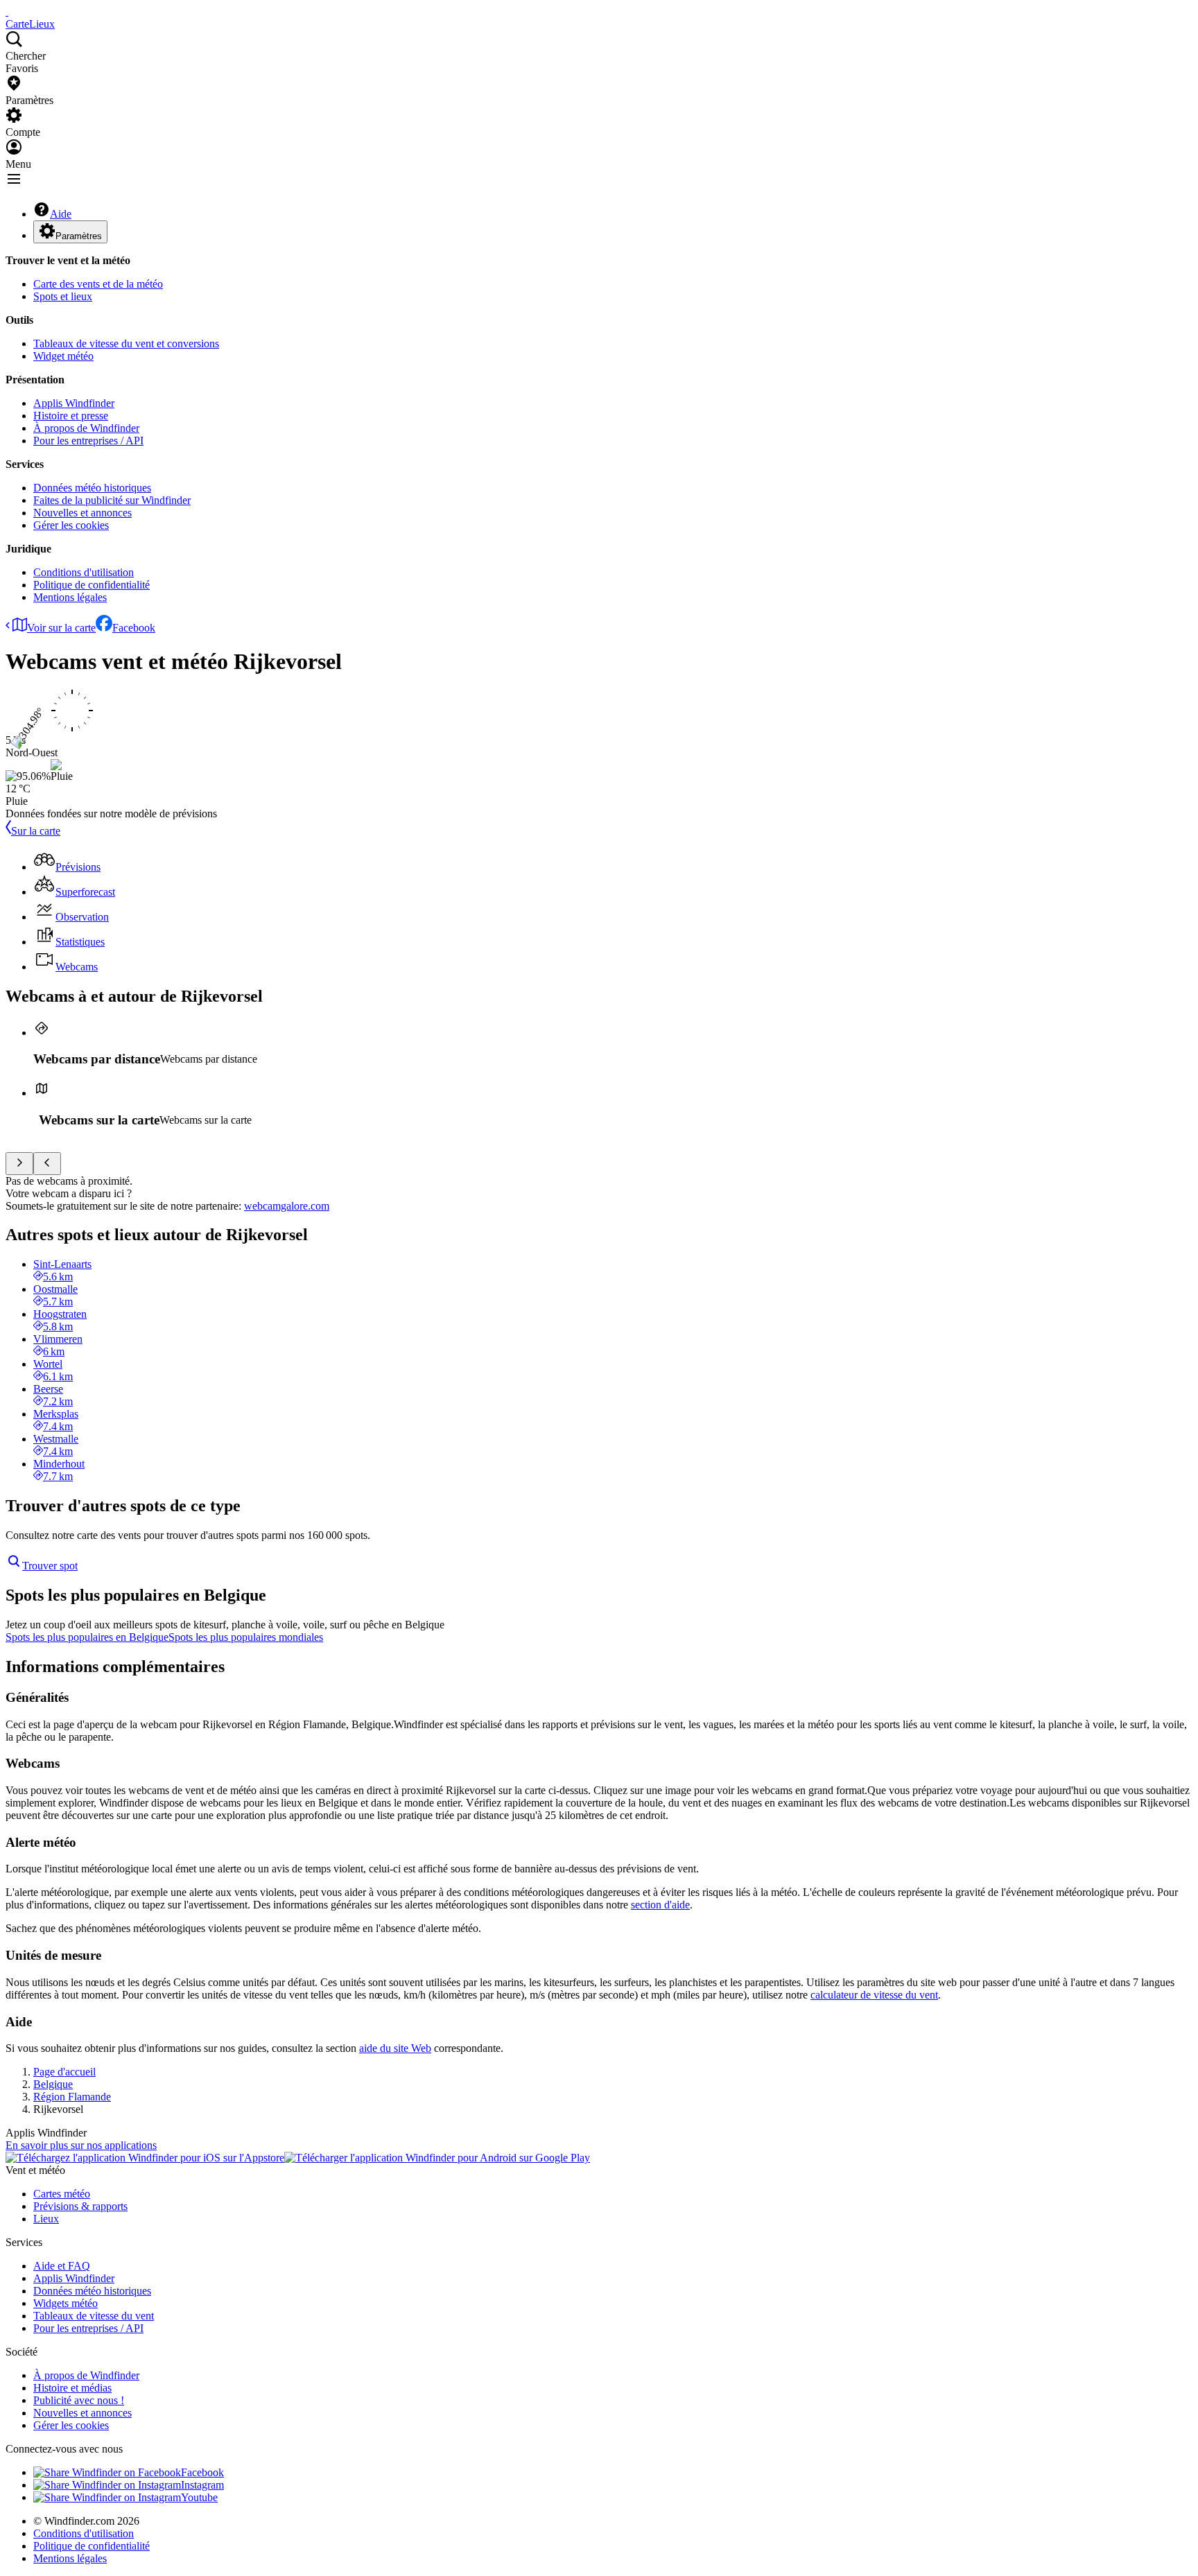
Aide (61, 214)
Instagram (202, 2485)
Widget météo (63, 356)
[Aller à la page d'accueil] (7, 11)
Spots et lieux (63, 296)
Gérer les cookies (71, 525)
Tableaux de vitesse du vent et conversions (126, 343)
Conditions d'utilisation (84, 572)
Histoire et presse (71, 416)
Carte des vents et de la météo (98, 284)
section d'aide (660, 1905)
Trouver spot (50, 1566)
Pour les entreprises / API (88, 441)
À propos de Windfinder (86, 428)
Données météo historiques (92, 488)
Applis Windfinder (74, 403)
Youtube (199, 2497)
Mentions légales (70, 597)
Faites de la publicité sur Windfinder (112, 500)
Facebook (134, 628)
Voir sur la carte (61, 628)
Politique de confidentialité (92, 585)
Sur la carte (36, 831)
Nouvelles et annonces (83, 513)
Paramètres (79, 236)
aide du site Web (395, 2048)
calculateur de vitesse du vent (874, 1995)
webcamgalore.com (287, 1206)
